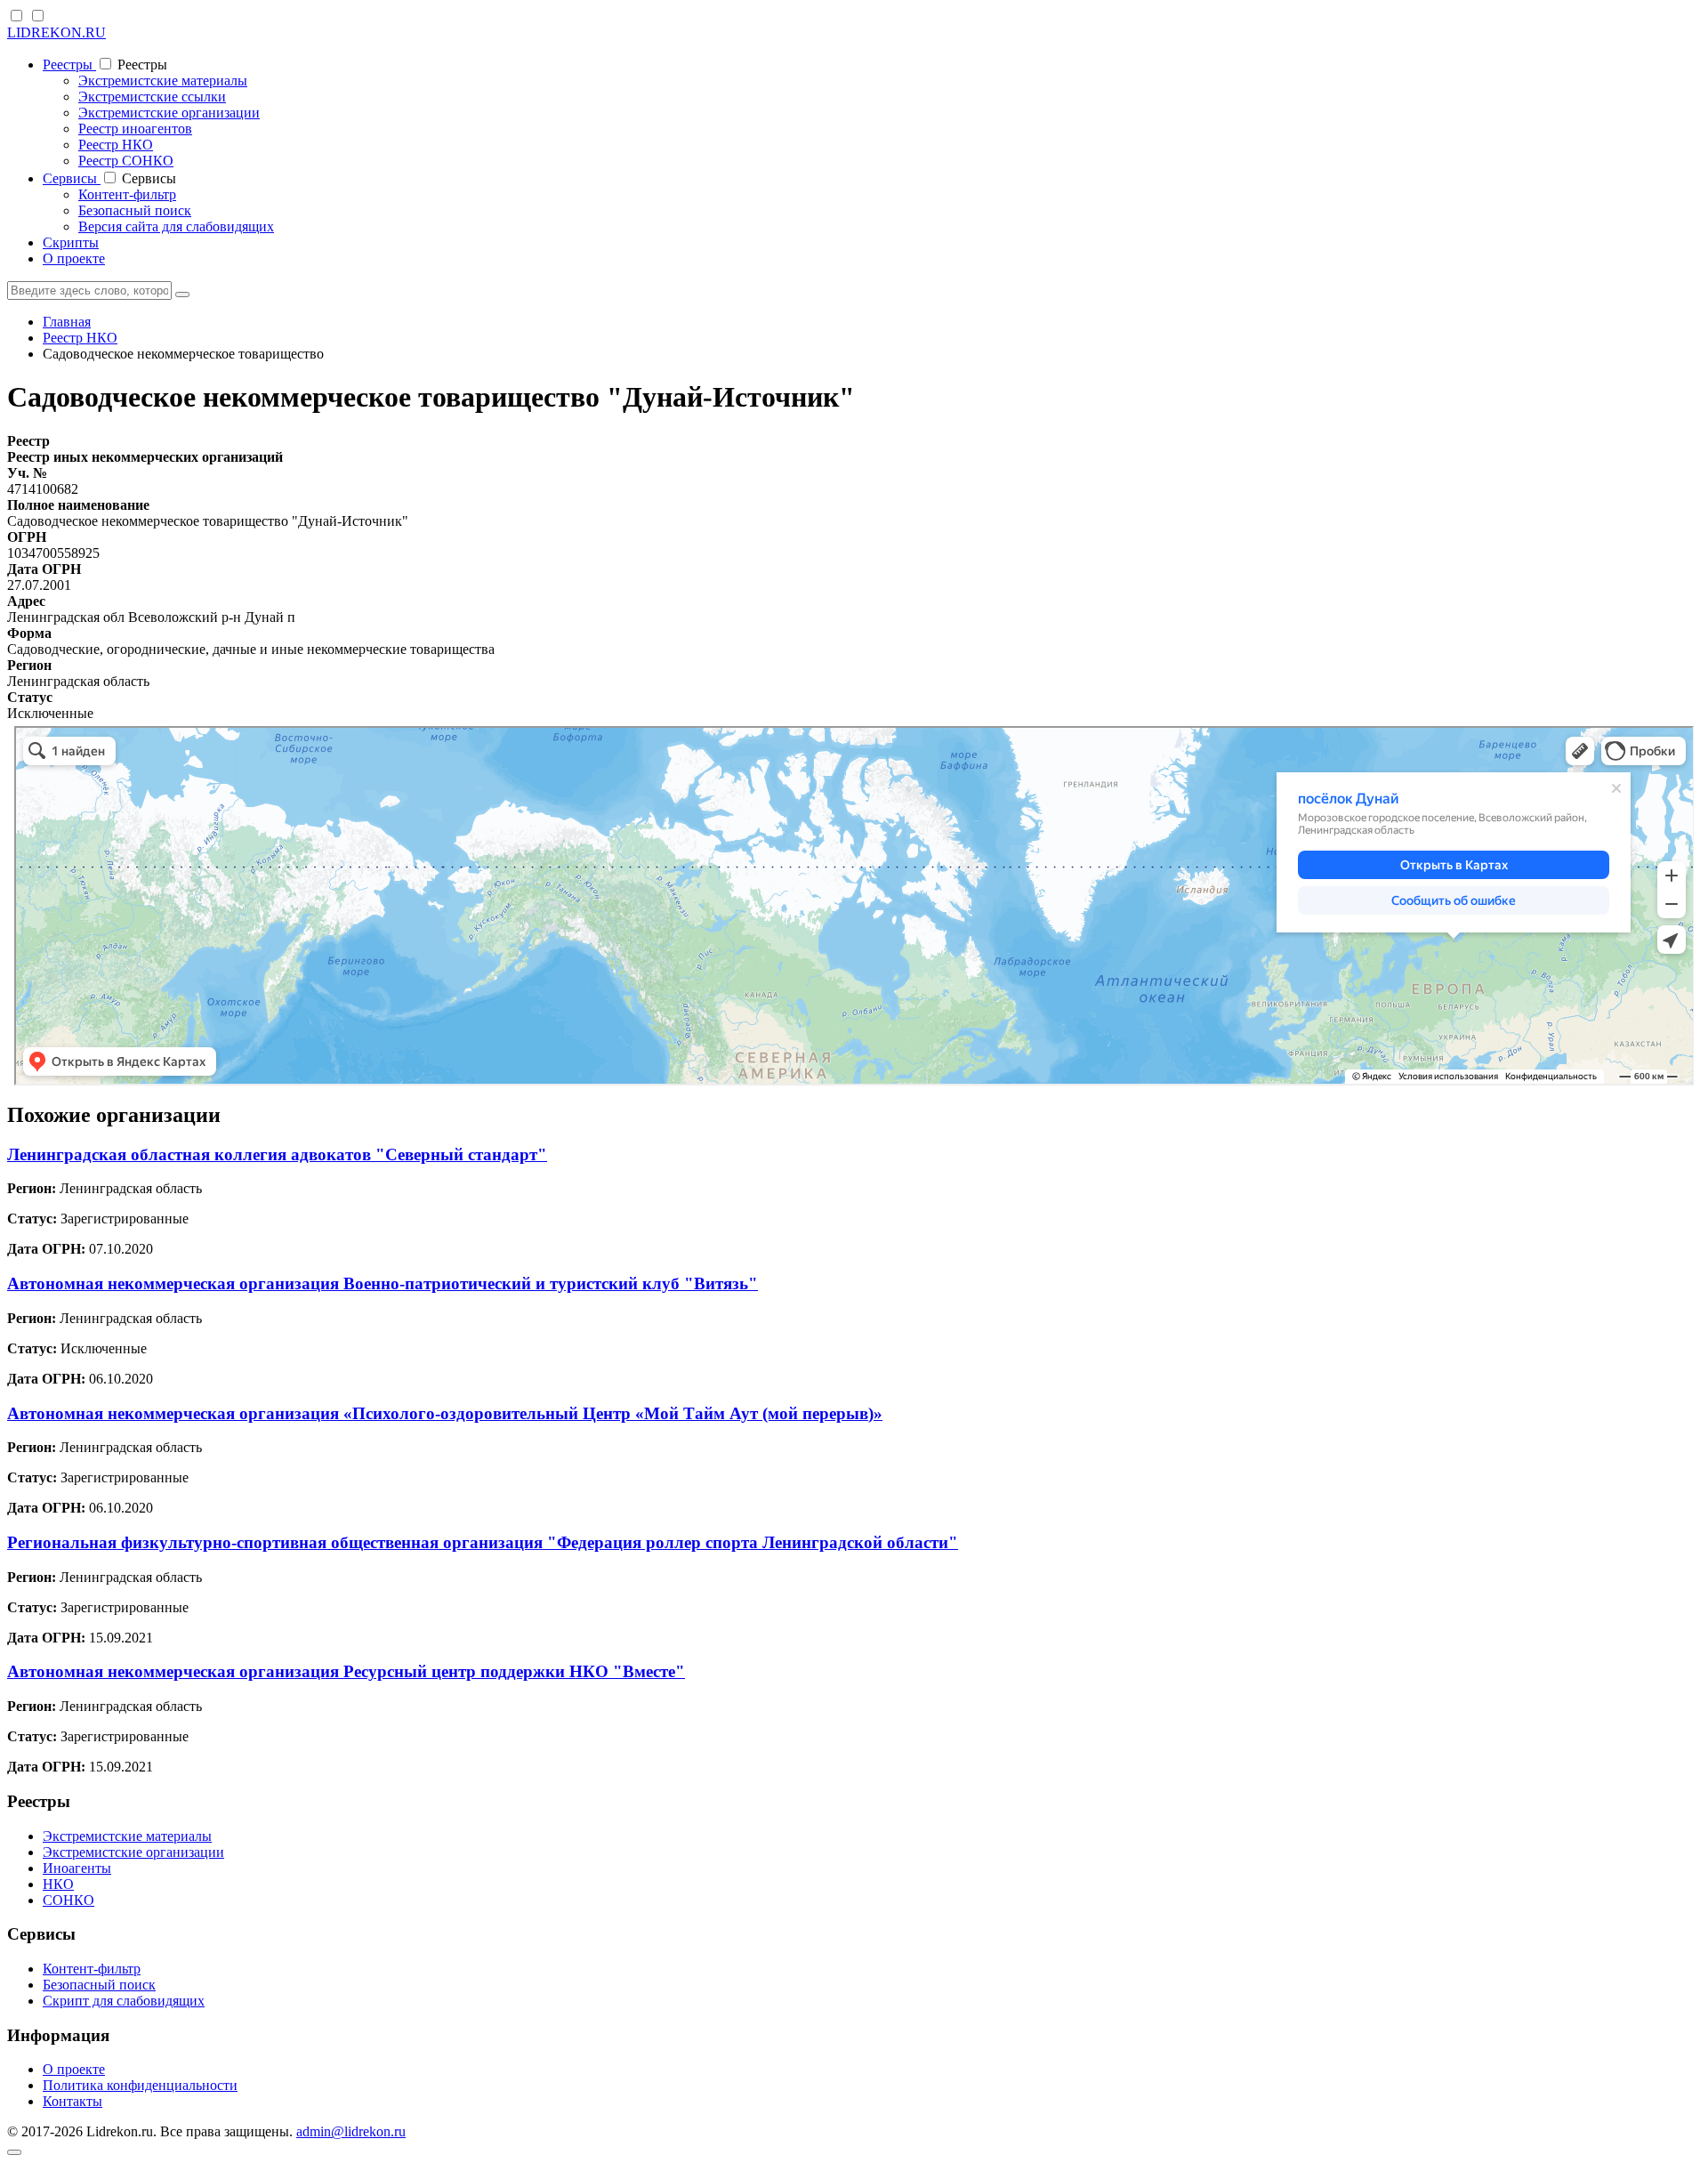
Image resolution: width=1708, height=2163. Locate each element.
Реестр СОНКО (126, 161)
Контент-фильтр (127, 194)
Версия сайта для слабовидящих (176, 226)
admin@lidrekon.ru (351, 2131)
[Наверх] (14, 2152)
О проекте (74, 258)
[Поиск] (182, 295)
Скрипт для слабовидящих (124, 2001)
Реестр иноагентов (135, 129)
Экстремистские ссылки (152, 97)
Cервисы (72, 178)
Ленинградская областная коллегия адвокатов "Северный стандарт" (277, 1154)
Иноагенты (77, 1868)
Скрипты (71, 242)
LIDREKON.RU (56, 32)
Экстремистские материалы (163, 81)
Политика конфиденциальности (140, 2085)
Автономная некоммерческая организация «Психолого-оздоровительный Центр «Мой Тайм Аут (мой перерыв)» (445, 1413)
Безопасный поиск (135, 210)
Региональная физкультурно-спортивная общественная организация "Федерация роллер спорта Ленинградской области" (483, 1542)
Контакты (73, 2101)
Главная (67, 322)
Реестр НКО (116, 145)
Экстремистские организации (169, 113)
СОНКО (68, 1900)
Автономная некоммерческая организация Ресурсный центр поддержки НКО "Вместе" (346, 1671)
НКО (58, 1884)
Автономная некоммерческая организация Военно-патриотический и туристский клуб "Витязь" (383, 1283)
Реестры (69, 65)
